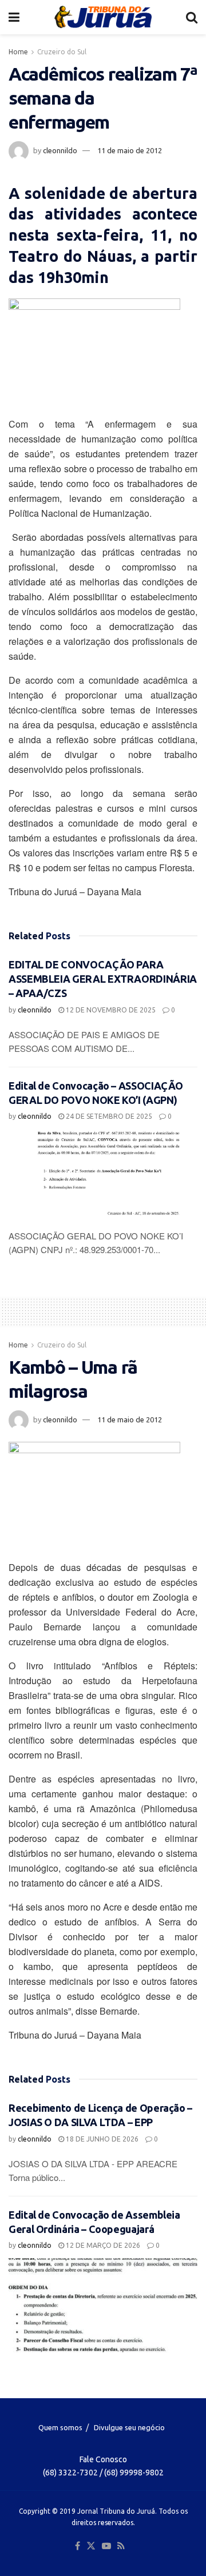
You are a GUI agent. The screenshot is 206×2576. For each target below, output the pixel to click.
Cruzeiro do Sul (62, 52)
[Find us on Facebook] (78, 2546)
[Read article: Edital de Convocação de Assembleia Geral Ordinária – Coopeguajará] (103, 2305)
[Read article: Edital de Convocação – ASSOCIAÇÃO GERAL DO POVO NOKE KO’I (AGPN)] (103, 1176)
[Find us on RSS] (121, 2546)
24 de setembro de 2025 (108, 1116)
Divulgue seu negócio (129, 2427)
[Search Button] (192, 17)
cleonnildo (60, 150)
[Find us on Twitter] (91, 2546)
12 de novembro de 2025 (110, 1010)
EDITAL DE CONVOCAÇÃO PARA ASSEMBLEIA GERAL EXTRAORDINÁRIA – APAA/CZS (103, 979)
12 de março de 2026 (102, 2245)
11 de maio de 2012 (130, 150)
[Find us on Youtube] (106, 2546)
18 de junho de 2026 (101, 2139)
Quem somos (60, 2427)
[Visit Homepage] (103, 17)
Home (18, 52)
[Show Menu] (14, 17)
